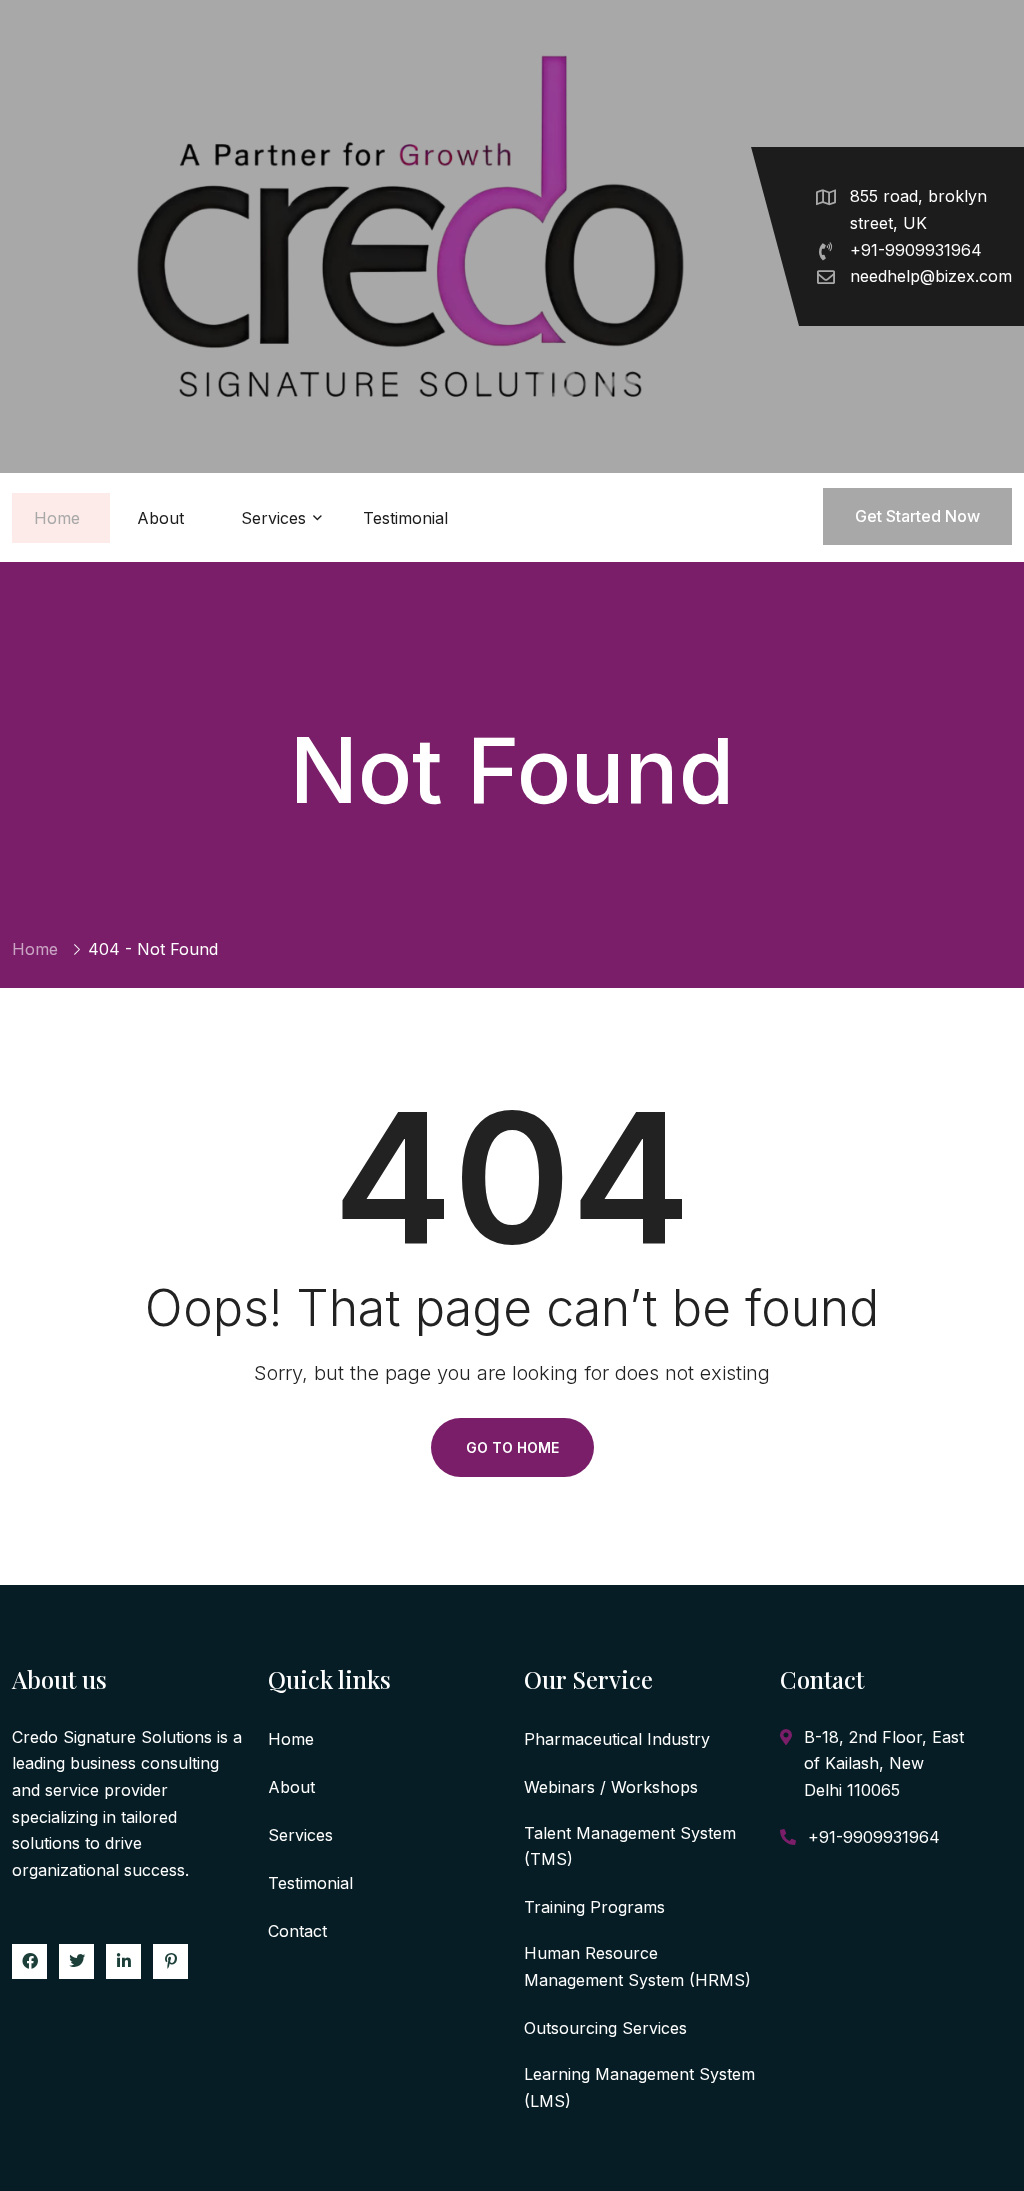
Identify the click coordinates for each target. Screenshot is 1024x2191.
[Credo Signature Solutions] (403, 236)
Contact (297, 1931)
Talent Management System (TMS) (630, 1846)
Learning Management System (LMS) (639, 2087)
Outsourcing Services (605, 2028)
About (160, 518)
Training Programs (594, 1907)
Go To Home (512, 1447)
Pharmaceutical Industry (617, 1739)
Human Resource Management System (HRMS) (637, 1966)
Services (273, 518)
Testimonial (405, 518)
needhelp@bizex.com (931, 276)
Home (57, 518)
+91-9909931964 (916, 250)
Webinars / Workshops (611, 1787)
